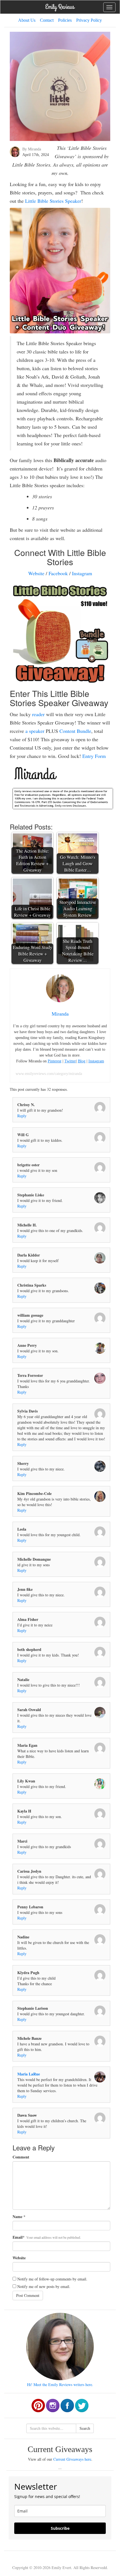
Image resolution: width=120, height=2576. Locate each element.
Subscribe (60, 2528)
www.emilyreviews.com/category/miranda (49, 1074)
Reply (22, 1116)
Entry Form (94, 756)
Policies (65, 20)
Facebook (58, 573)
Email (18, 2237)
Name (17, 2217)
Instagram (82, 573)
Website (36, 573)
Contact (47, 20)
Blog (82, 1061)
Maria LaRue (29, 2074)
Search (85, 2428)
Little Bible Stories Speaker (53, 201)
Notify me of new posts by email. (44, 2286)
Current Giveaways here (72, 2459)
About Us (27, 20)
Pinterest (55, 1061)
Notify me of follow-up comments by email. (52, 2279)
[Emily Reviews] (60, 7)
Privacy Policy (89, 20)
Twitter (70, 1061)
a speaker (35, 731)
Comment (21, 2157)
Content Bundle (75, 731)
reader (38, 714)
